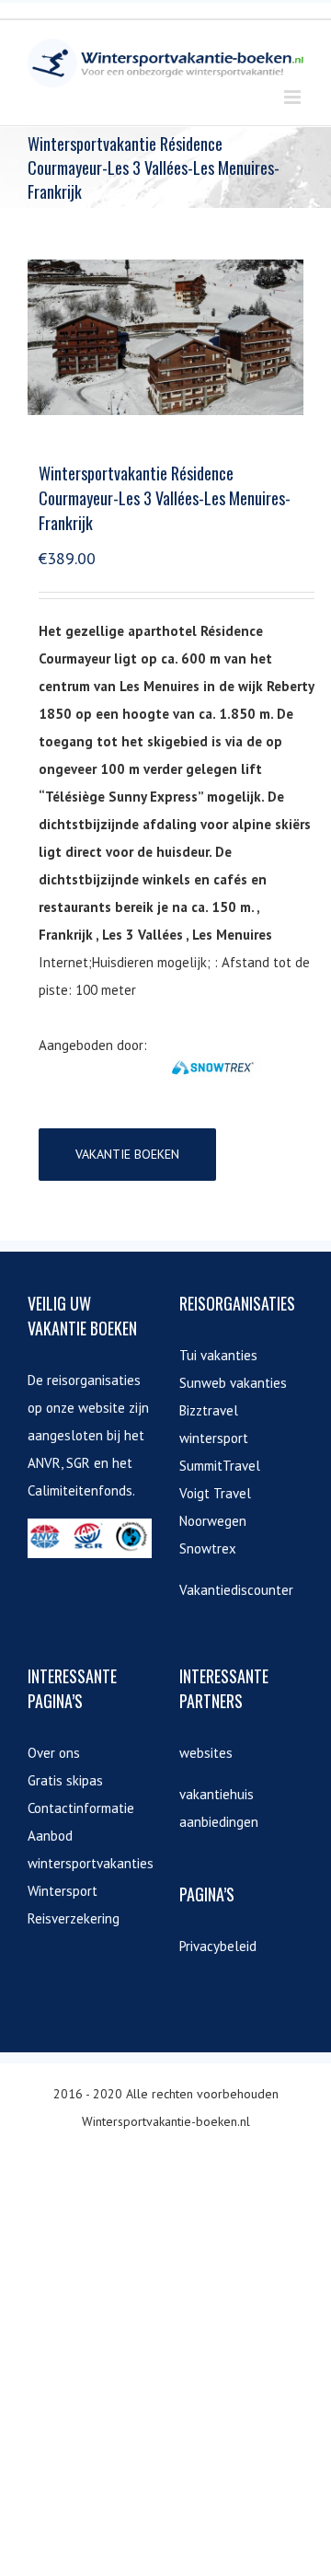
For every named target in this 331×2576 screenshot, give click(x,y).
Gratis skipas (65, 1780)
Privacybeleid (218, 1946)
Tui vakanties (218, 1355)
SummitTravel (220, 1466)
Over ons (54, 1753)
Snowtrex (208, 1548)
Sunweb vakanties (233, 1383)
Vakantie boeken (127, 1154)
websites (206, 1753)
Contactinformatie (81, 1808)
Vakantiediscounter (236, 1590)
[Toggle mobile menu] (294, 97)
